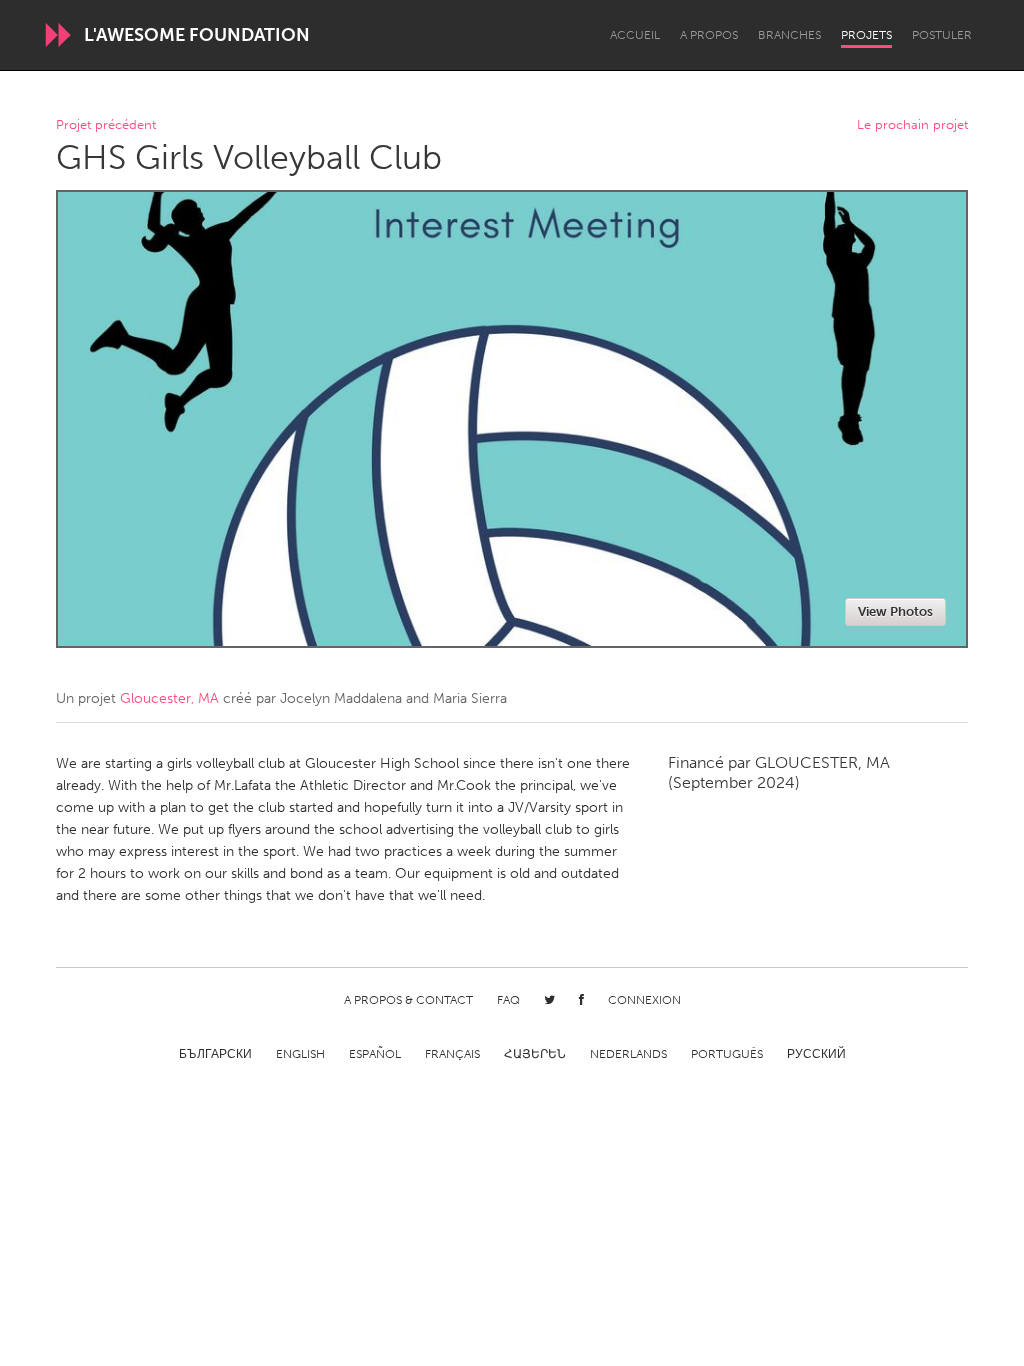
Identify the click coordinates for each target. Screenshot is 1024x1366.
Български (215, 1054)
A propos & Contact (408, 1000)
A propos (709, 35)
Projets (866, 35)
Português (727, 1054)
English (300, 1054)
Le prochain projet (912, 125)
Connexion (644, 1000)
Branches (789, 35)
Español (375, 1054)
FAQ (508, 1000)
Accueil (635, 35)
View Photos (895, 611)
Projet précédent (106, 125)
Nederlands (628, 1054)
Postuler (942, 35)
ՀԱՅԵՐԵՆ (535, 1054)
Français (452, 1054)
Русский (816, 1054)
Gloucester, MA (169, 698)
